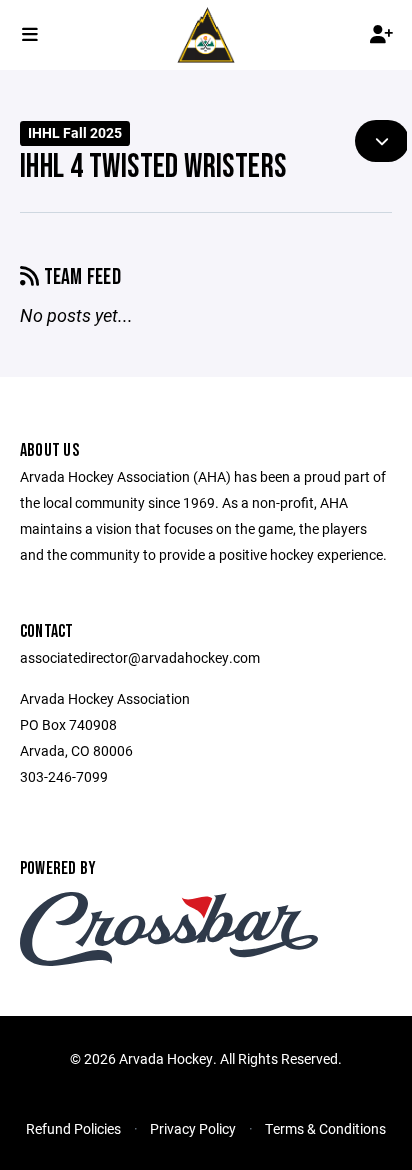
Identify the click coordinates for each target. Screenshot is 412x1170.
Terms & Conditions (325, 1128)
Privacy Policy (193, 1128)
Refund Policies (73, 1128)
